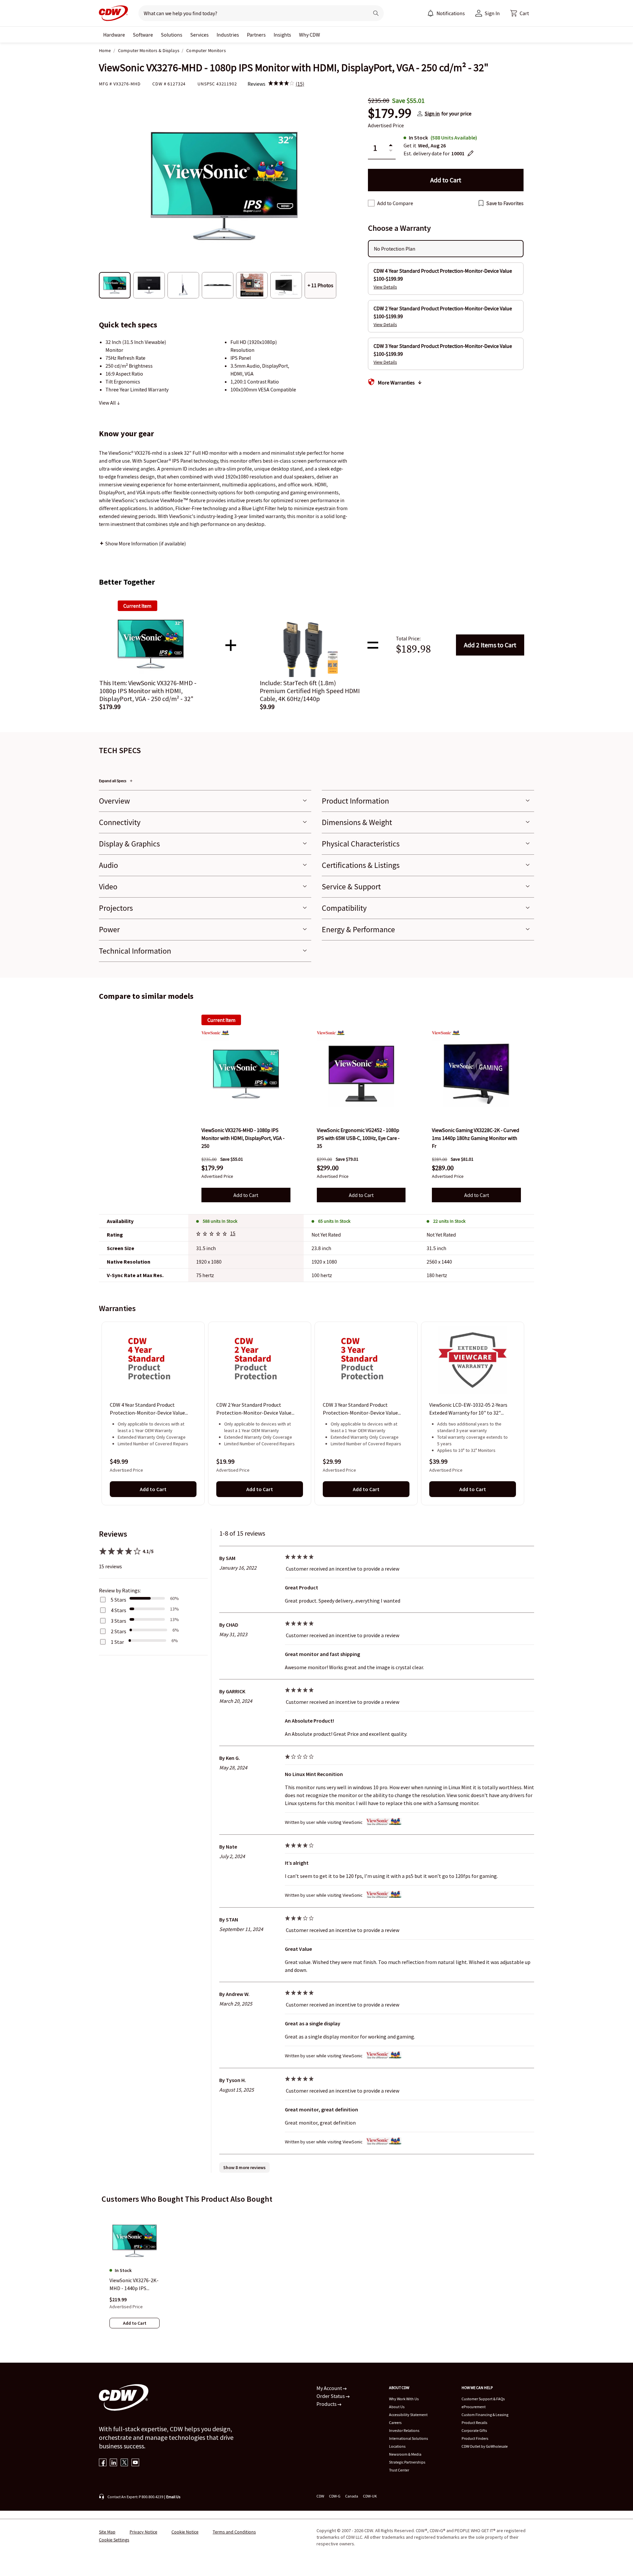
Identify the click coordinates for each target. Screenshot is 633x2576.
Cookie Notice (185, 2532)
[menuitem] (431, 13)
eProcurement (474, 2407)
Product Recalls (474, 2423)
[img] (281, 84)
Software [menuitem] (143, 35)
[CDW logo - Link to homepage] (113, 13)
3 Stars (119, 1621)
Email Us (173, 2497)
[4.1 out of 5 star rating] (213, 1235)
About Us (397, 2407)
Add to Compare (395, 203)
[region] (316, 1413)
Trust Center (399, 2470)
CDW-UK (370, 2496)
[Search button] (376, 13)
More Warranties (396, 383)
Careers (395, 2423)
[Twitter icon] (124, 2463)
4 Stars (119, 1610)
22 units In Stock (449, 1221)
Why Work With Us (404, 2399)
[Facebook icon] (103, 2463)
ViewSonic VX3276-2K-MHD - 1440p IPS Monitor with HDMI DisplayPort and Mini (134, 2285)
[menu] (446, 13)
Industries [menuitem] (228, 35)
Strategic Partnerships (407, 2462)
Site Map (107, 2532)
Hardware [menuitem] (114, 35)
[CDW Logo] (113, 13)
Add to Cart (490, 645)
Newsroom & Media (405, 2454)
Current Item (221, 1020)
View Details (385, 287)
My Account (330, 2388)
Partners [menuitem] (256, 35)
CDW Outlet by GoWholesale (485, 2446)
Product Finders (475, 2438)
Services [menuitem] (199, 35)
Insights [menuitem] (282, 35)
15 (233, 1233)
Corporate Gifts (474, 2430)
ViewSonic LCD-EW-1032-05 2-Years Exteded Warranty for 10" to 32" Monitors (468, 1409)
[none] (114, 35)
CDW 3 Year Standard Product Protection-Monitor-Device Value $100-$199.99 (360, 1409)
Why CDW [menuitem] (310, 35)
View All (108, 403)
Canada (352, 2496)
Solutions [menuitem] (172, 35)
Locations (397, 2446)
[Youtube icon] (135, 2463)
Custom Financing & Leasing (485, 2415)
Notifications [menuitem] (451, 13)
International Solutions (408, 2438)
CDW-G (335, 2496)
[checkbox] (371, 203)
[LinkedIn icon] (114, 2463)
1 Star (117, 1642)
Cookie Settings (114, 2540)
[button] (520, 13)
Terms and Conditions (234, 2532)
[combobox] (251, 13)
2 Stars (119, 1631)
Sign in (432, 113)
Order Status (331, 2396)
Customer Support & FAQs (483, 2399)
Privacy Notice (143, 2532)
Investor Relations (404, 2430)
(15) (300, 84)
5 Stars (119, 1600)
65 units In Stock (334, 1221)
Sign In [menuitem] (492, 13)
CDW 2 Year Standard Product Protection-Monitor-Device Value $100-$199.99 (254, 1409)
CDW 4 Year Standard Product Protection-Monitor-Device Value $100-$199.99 (147, 1409)
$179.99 (390, 113)
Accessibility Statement (408, 2415)
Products (327, 2404)
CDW (320, 2496)
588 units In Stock (220, 1221)
